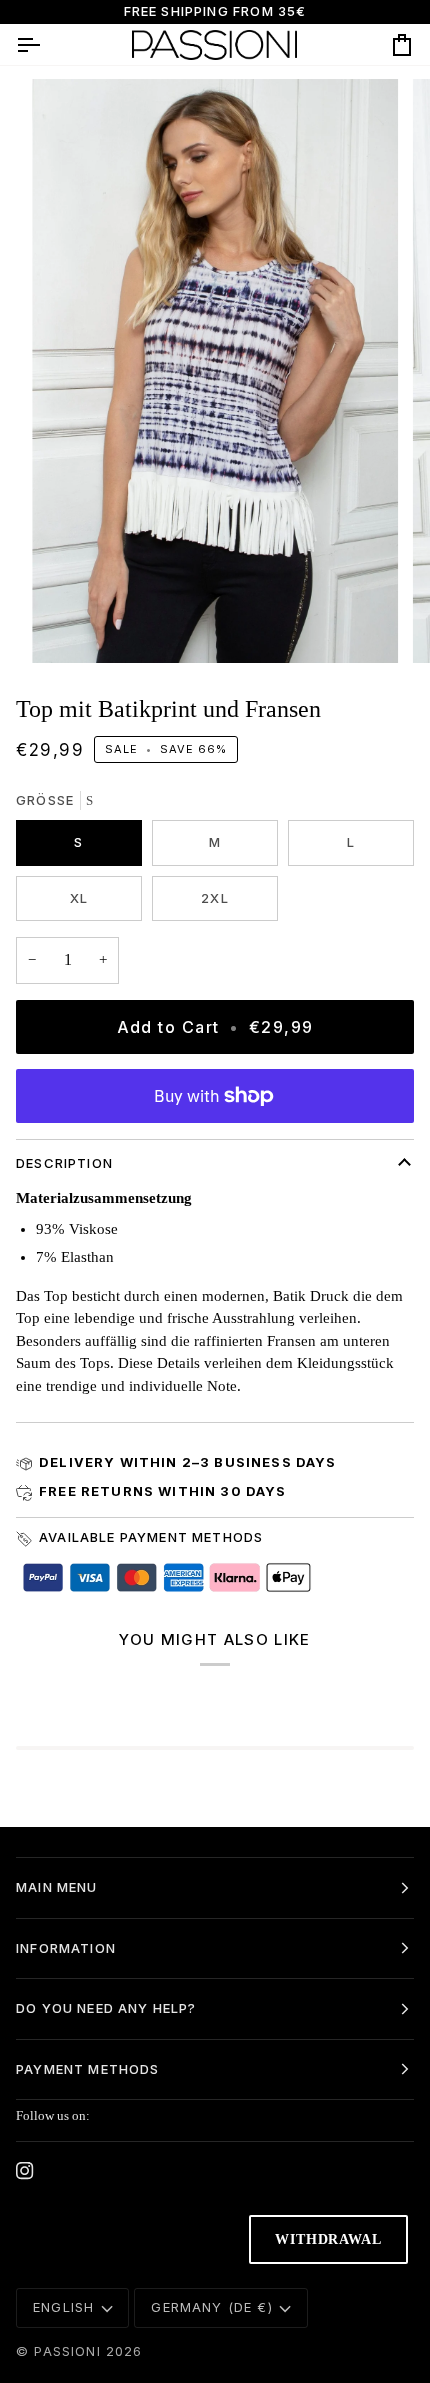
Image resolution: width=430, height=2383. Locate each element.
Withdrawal (328, 2239)
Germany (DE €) (211, 2307)
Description (64, 1163)
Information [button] (66, 1948)
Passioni (67, 2351)
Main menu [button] (57, 1887)
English (63, 2307)
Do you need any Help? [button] (106, 2008)
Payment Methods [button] (88, 2069)
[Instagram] (25, 2171)
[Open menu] (46, 44)
